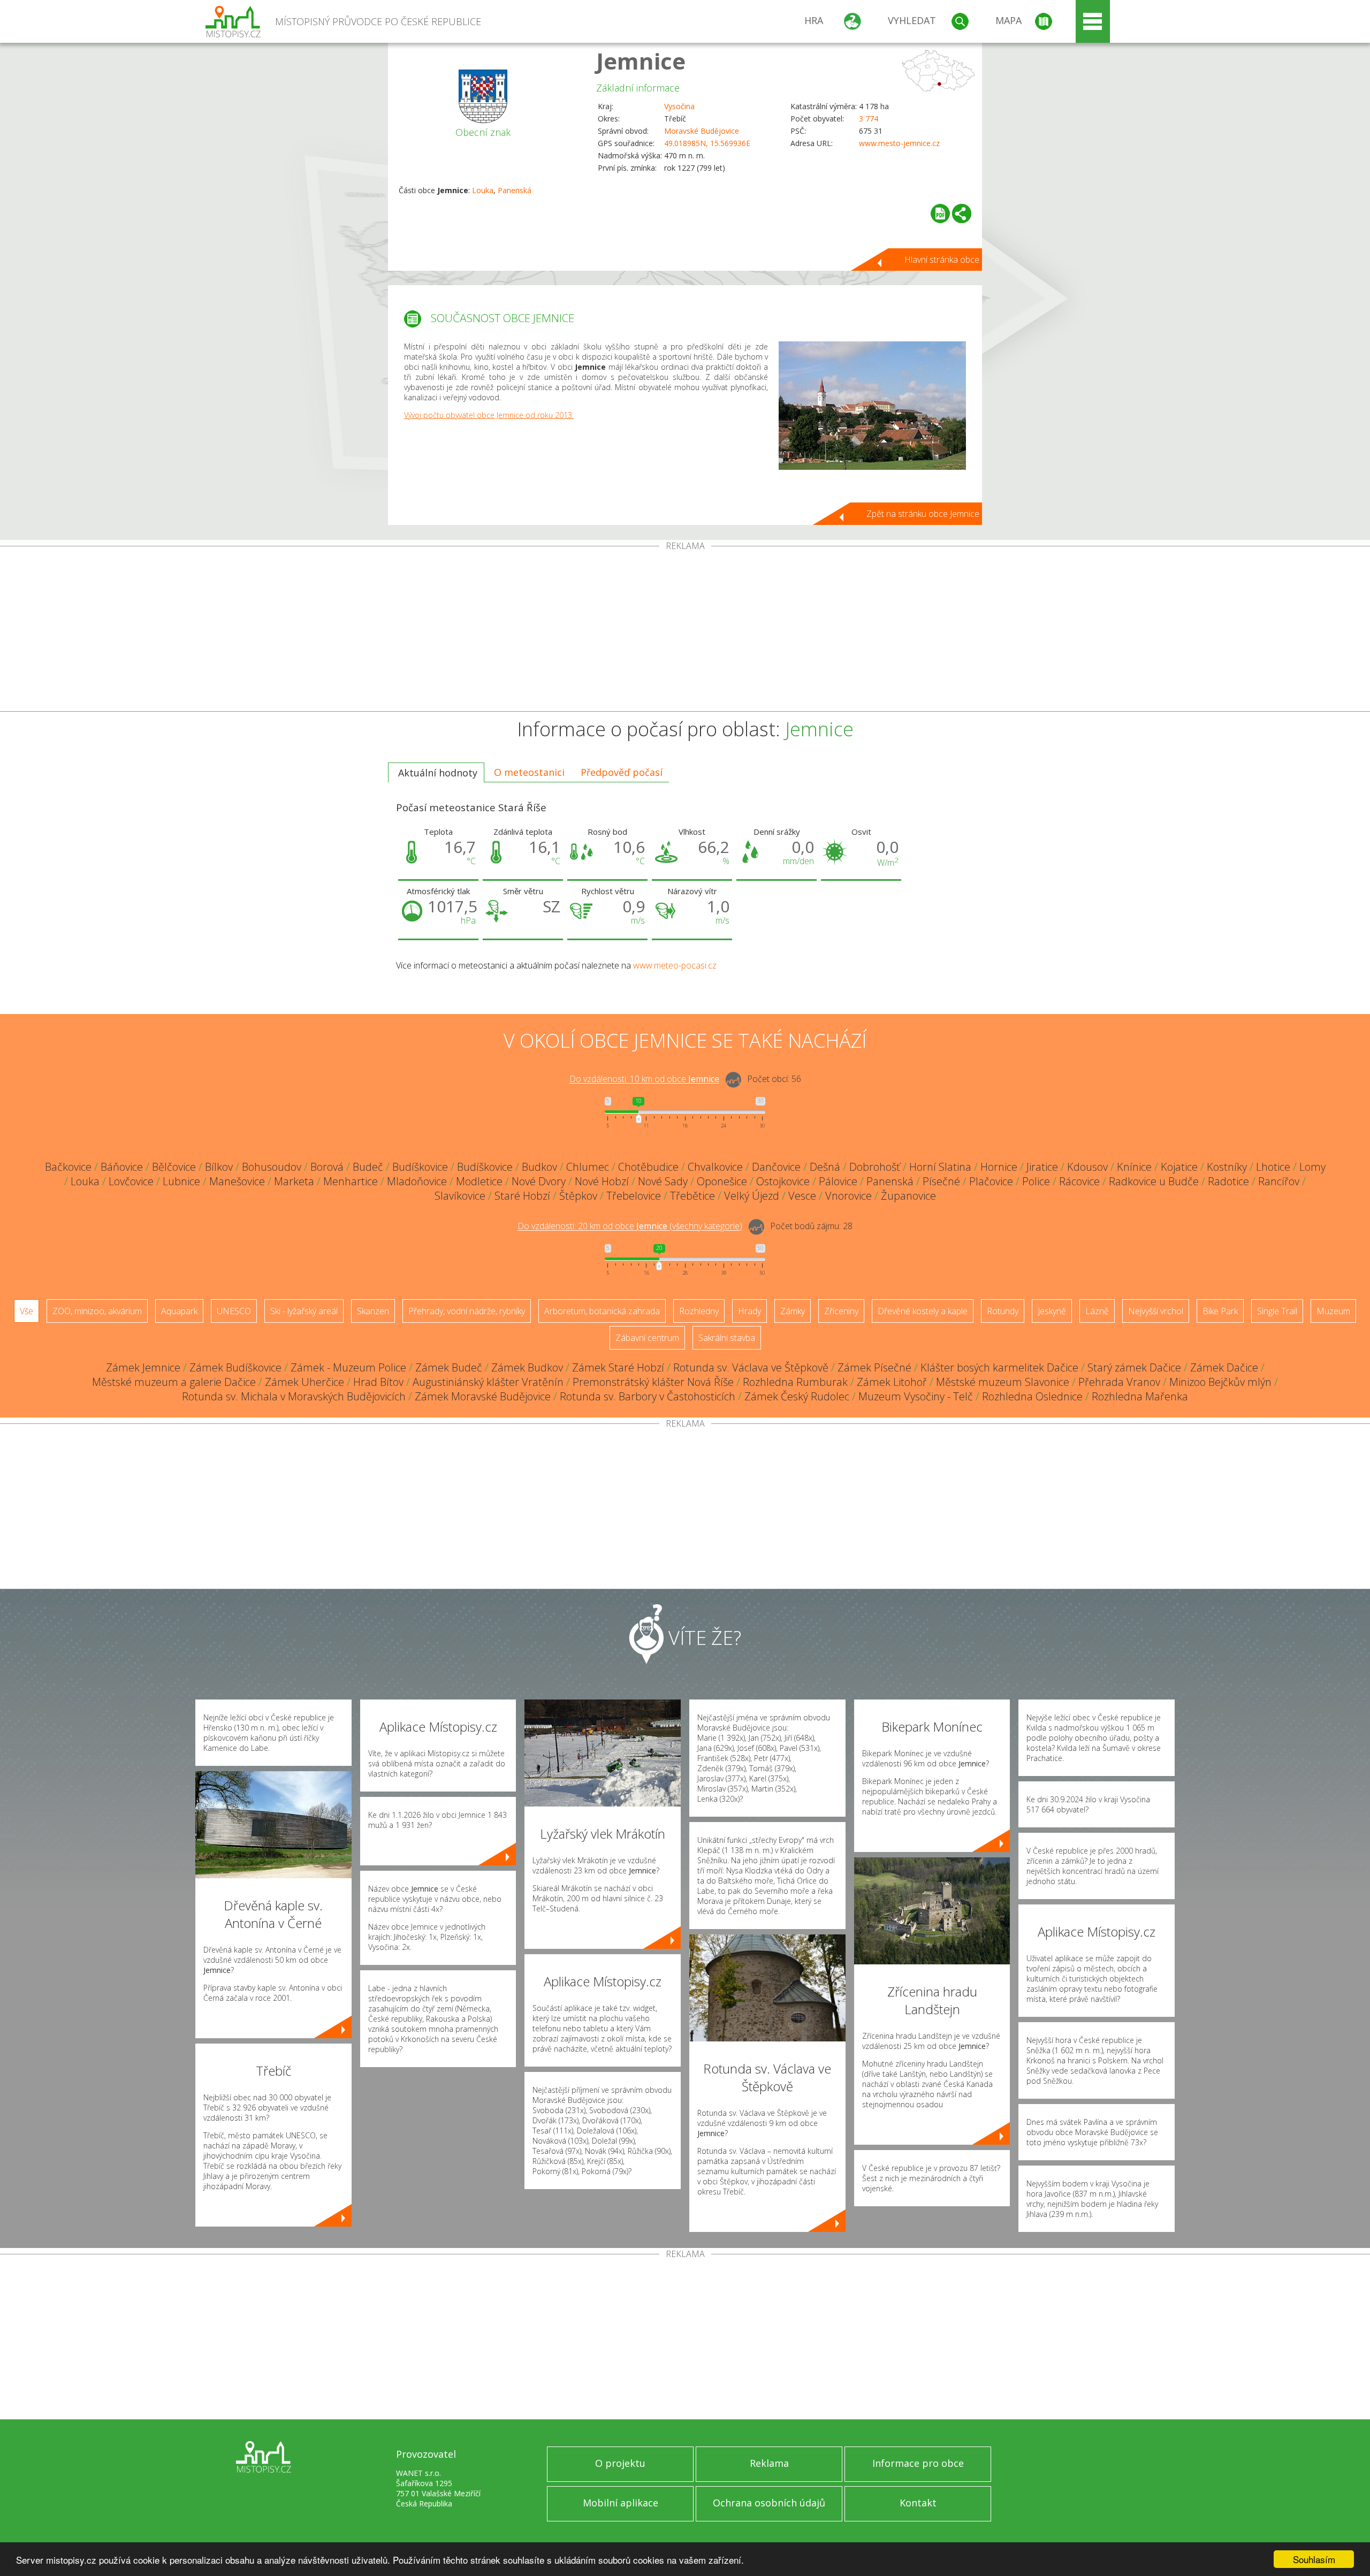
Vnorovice (848, 1196)
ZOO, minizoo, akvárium (97, 1311)
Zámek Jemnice (143, 1367)
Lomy (1312, 1167)
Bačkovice (68, 1167)
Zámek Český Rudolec (797, 1396)
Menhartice (351, 1181)
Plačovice (991, 1181)
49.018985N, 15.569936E (707, 143)
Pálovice (838, 1181)
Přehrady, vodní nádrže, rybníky (467, 1311)
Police (1036, 1181)
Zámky (793, 1311)
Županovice (908, 1196)
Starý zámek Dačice (1134, 1367)
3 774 (869, 119)
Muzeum (1333, 1311)
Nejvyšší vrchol (1156, 1311)
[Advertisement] (685, 631)
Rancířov (1279, 1181)
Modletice (479, 1181)
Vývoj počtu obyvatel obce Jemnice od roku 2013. (489, 415)
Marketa (294, 1181)
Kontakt (918, 2503)
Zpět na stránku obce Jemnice (923, 514)
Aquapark (179, 1311)
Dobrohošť (875, 1167)
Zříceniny (841, 1311)
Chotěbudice (648, 1167)
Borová (327, 1167)
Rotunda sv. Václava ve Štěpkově (751, 1367)
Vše (26, 1311)
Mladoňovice (417, 1181)
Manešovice (237, 1181)
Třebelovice (634, 1196)
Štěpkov (578, 1196)
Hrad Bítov (378, 1382)
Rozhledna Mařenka (1140, 1396)
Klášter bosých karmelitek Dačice (999, 1367)
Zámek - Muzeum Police (348, 1367)
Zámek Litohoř (892, 1382)
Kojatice (1179, 1167)
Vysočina (679, 106)
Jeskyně (1052, 1311)
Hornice (999, 1167)
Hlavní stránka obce (942, 260)
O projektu (620, 2463)
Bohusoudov (272, 1167)
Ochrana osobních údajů (769, 2503)
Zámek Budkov (527, 1367)
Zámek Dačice (1224, 1367)
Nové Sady (663, 1181)
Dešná (825, 1167)
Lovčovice (131, 1181)
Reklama (769, 2463)
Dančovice (776, 1167)
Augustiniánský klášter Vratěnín (488, 1382)
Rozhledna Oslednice (1032, 1396)
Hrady (749, 1311)
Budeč (368, 1167)
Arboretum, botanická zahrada (602, 1311)
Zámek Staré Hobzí (618, 1367)
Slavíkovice (460, 1196)
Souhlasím (1314, 2559)
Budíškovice (420, 1167)
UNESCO (234, 1311)
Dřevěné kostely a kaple (923, 1311)
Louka (483, 190)
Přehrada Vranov (1119, 1382)
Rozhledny (699, 1311)
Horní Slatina (940, 1167)
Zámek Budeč (449, 1367)
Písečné (941, 1181)
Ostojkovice (783, 1181)
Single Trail (1277, 1311)
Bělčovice (174, 1167)
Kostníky (1227, 1167)
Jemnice (641, 61)
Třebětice (692, 1196)
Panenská (515, 190)
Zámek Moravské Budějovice (483, 1396)
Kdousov (1087, 1167)
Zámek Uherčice (305, 1382)
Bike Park (1220, 1311)
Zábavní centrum (647, 1338)
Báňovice (122, 1167)
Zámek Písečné (874, 1367)
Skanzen (373, 1311)
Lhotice (1273, 1167)
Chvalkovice (715, 1167)
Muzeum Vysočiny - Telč (916, 1396)
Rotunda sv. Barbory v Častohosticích (648, 1396)
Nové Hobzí (602, 1181)
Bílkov (219, 1167)
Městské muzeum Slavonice (1003, 1382)
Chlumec (588, 1167)
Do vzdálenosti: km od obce (644, 1079)
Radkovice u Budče (1154, 1181)
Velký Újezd (752, 1196)
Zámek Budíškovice (235, 1367)
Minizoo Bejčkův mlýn (1220, 1382)
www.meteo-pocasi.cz (675, 965)
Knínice (1134, 1167)
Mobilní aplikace (621, 2503)
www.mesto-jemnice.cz (899, 143)
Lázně (1097, 1311)
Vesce (802, 1196)
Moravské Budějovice (702, 131)
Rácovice (1079, 1181)
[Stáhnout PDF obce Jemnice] (940, 214)
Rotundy (1003, 1311)
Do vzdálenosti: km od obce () (630, 1226)
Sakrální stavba (727, 1338)
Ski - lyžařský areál (304, 1311)
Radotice (1228, 1181)
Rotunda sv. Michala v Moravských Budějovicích (294, 1396)
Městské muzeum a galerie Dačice (174, 1382)
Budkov (539, 1167)
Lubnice (181, 1181)
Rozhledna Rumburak (795, 1382)
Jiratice (1042, 1167)
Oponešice (722, 1181)
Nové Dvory (539, 1181)
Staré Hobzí (522, 1196)
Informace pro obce (918, 2463)
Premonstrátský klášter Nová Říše (653, 1382)
